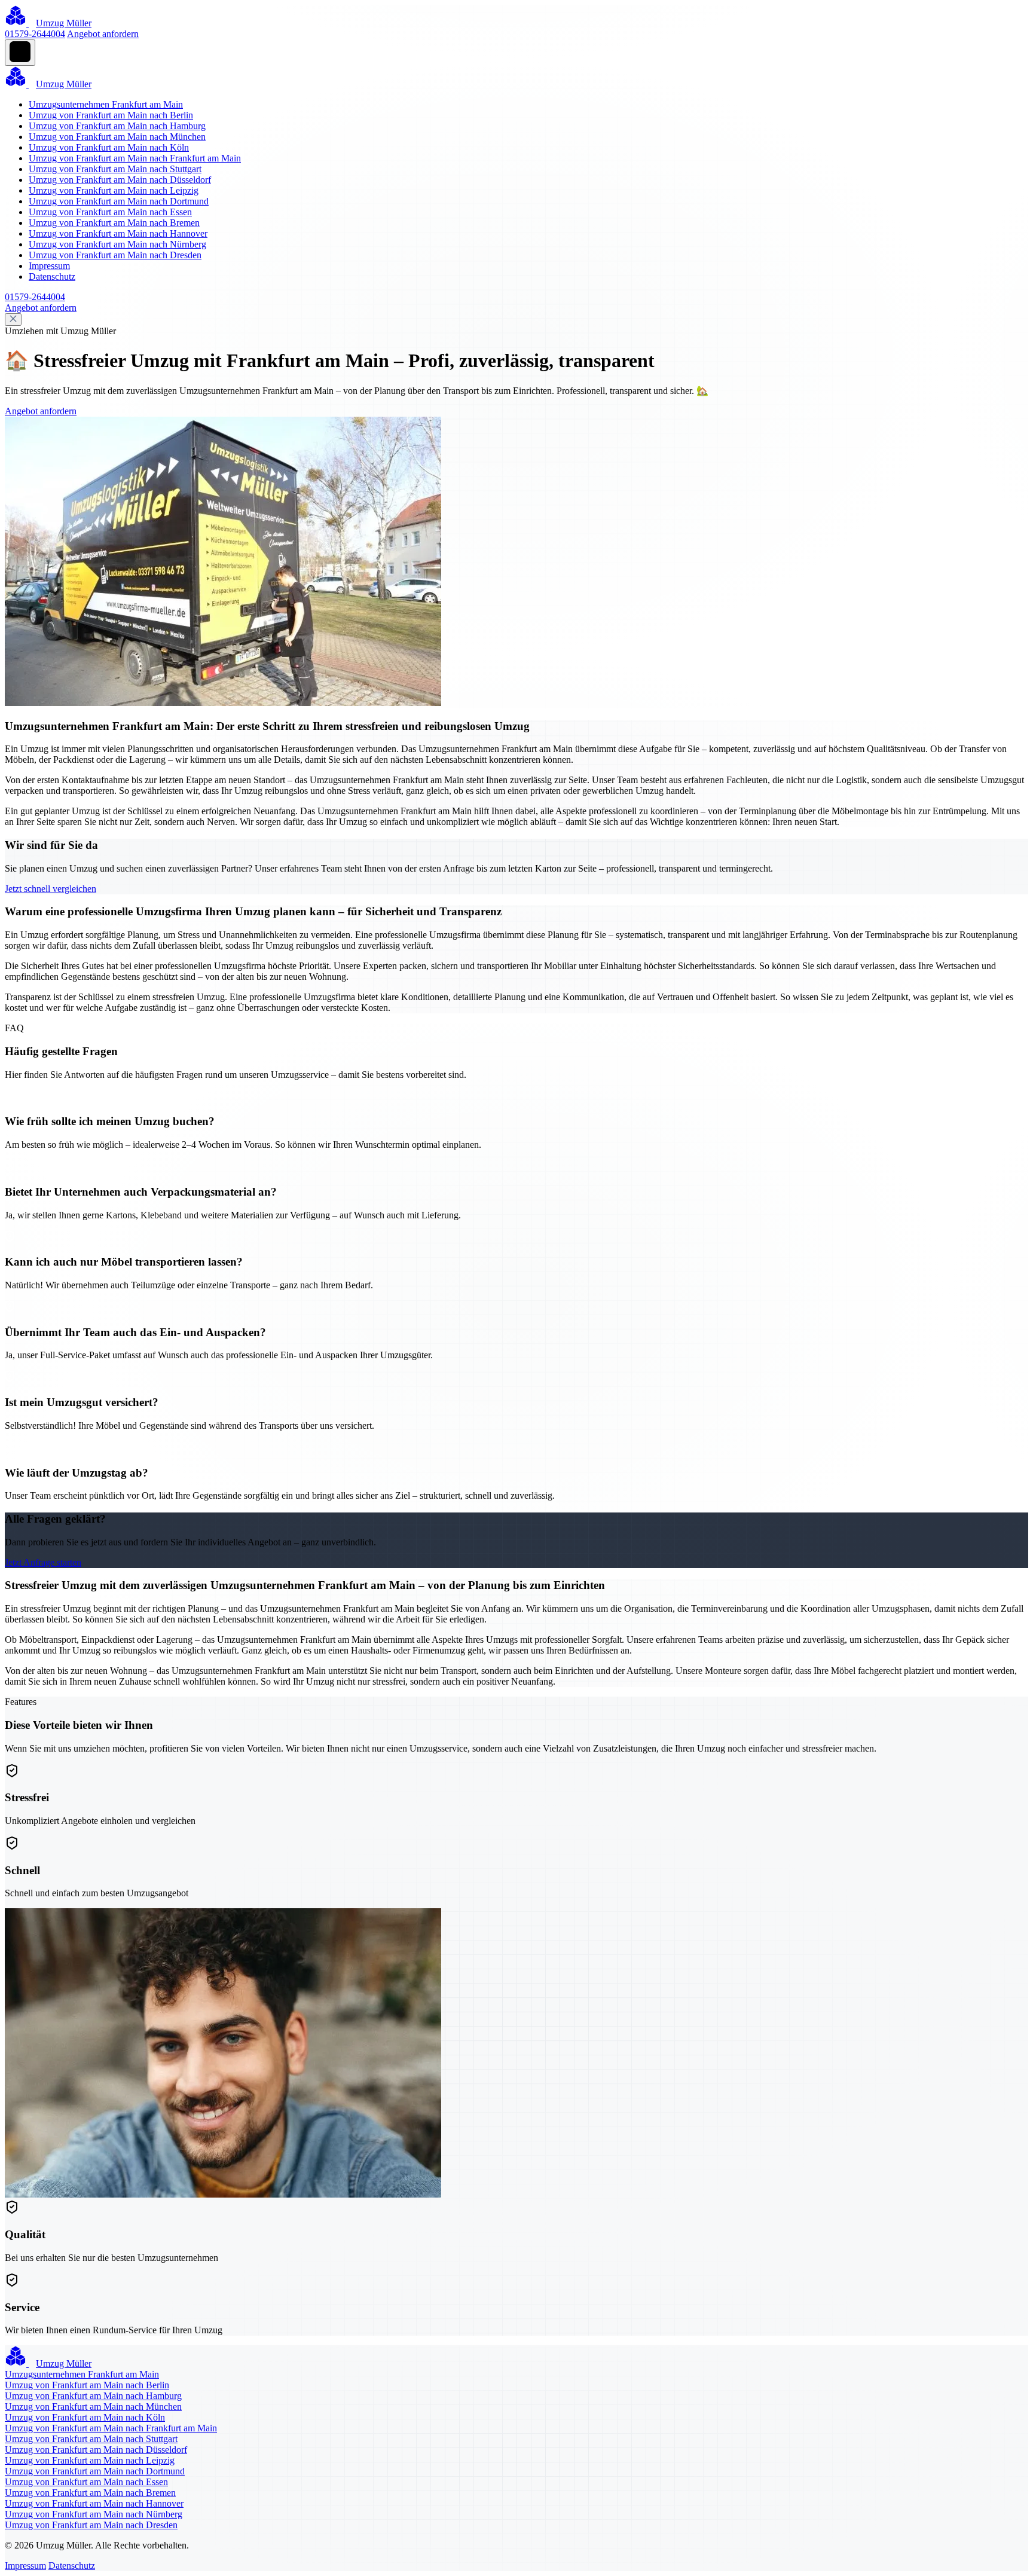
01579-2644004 (35, 34)
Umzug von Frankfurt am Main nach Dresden (115, 255)
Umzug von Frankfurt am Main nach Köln (109, 147)
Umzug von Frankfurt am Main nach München (117, 137)
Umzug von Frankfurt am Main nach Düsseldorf (120, 180)
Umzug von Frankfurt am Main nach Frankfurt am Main (135, 158)
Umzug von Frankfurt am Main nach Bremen (114, 223)
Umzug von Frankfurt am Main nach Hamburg (117, 126)
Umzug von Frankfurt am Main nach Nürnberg (117, 244)
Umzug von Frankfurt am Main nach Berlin (111, 115)
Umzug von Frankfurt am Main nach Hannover (118, 233)
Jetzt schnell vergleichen (51, 889)
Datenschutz (52, 276)
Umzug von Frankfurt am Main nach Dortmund (119, 201)
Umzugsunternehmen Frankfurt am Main (106, 104)
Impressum (49, 266)
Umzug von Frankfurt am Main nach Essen (110, 212)
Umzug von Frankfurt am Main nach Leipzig (114, 190)
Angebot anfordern (103, 34)
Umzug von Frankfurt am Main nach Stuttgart (115, 169)
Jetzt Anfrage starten (43, 1562)
